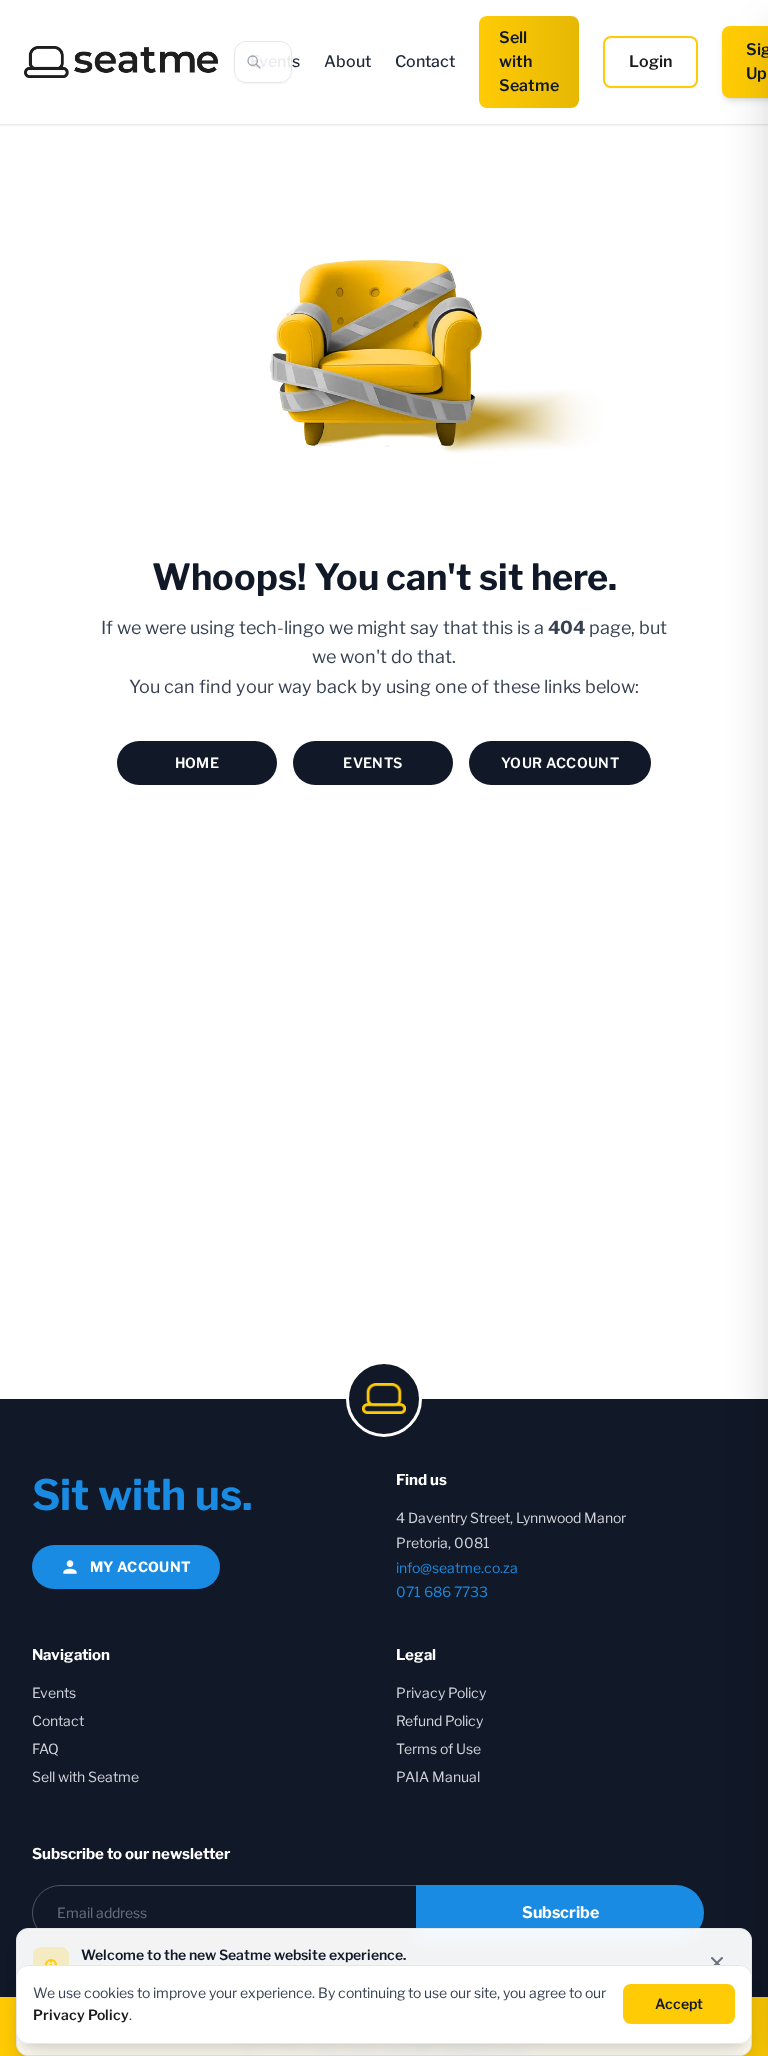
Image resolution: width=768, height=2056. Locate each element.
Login (650, 61)
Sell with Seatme (529, 61)
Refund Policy (439, 1720)
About (347, 61)
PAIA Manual (438, 1776)
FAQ (45, 1748)
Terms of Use (438, 1748)
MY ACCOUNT (141, 1566)
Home (197, 762)
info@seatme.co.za (457, 1567)
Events (372, 762)
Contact (425, 61)
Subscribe (560, 1912)
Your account (560, 762)
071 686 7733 (442, 1591)
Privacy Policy (441, 1692)
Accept (679, 2003)
